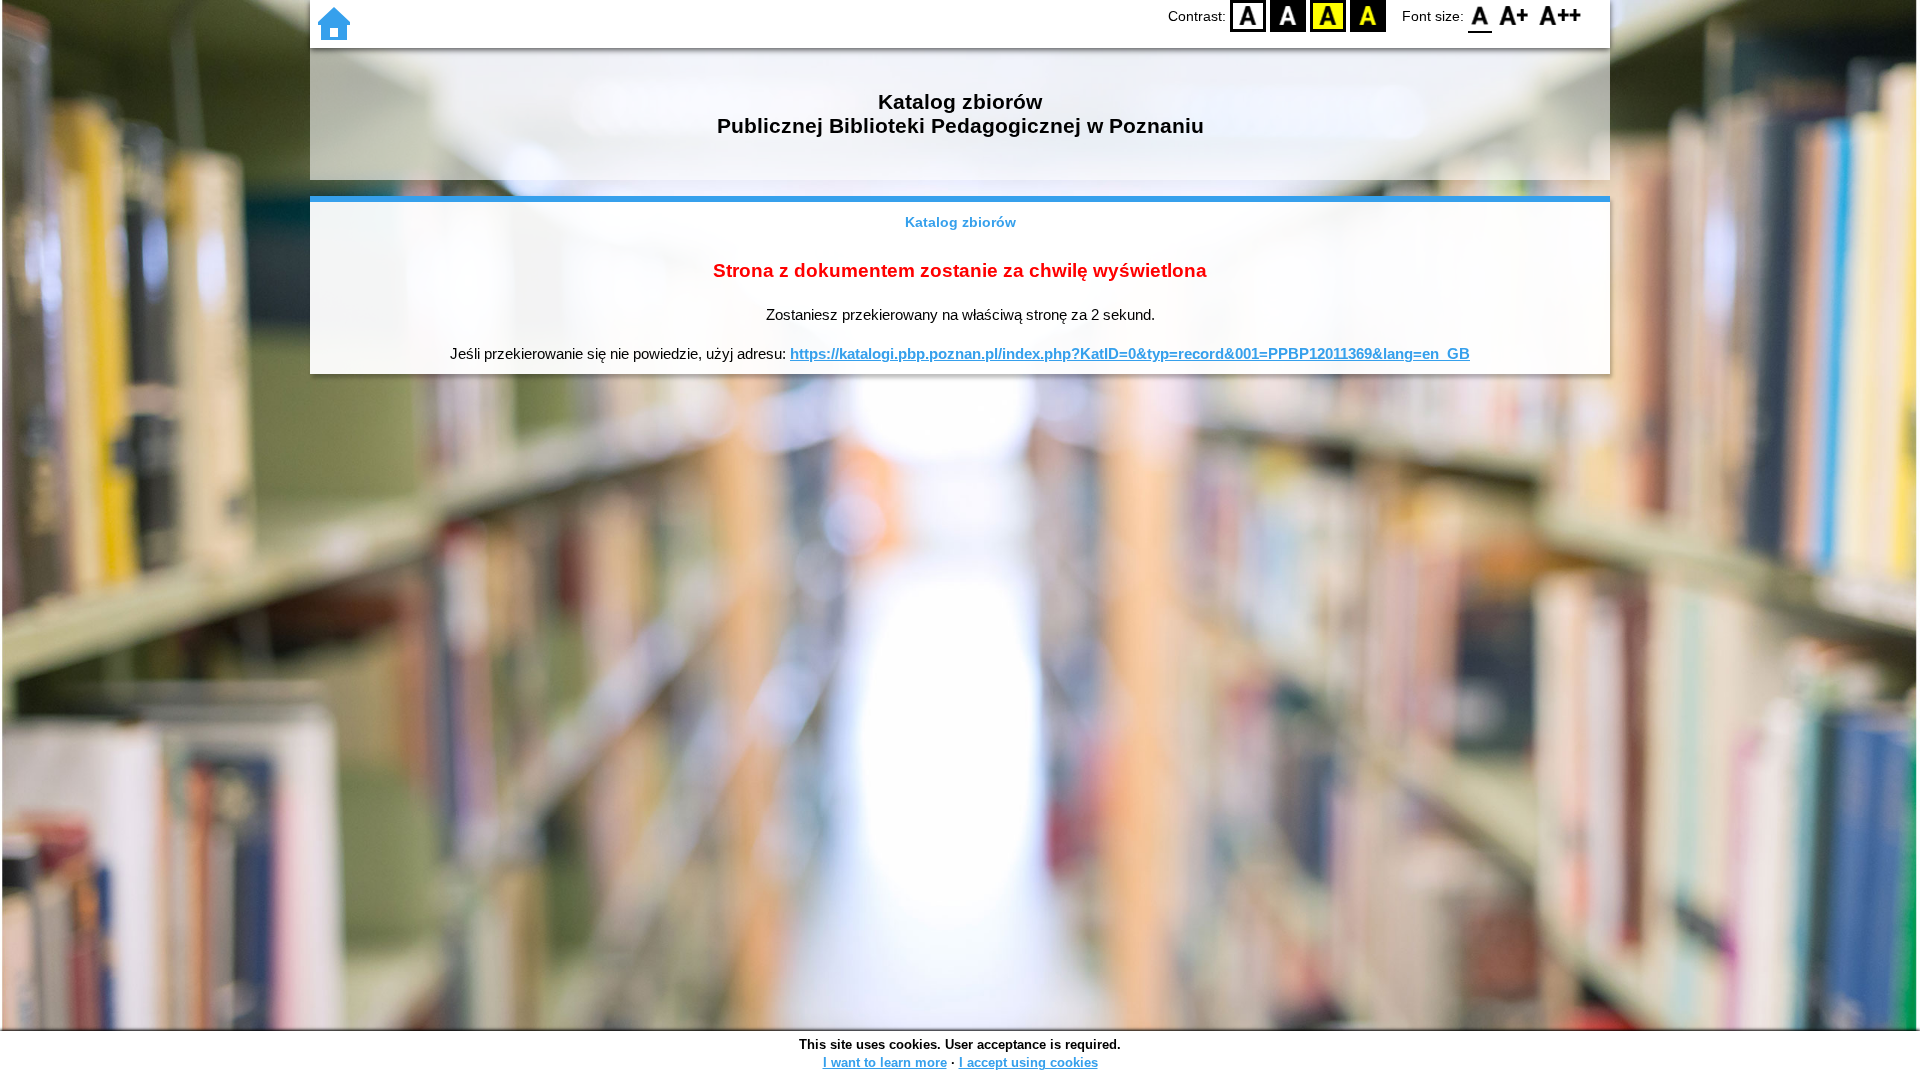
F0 (1480, 15)
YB (1328, 15)
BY (1368, 15)
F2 (1560, 15)
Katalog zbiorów (960, 222)
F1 (1514, 15)
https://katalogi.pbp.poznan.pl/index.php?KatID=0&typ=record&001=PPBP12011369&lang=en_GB (1130, 353)
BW (1288, 15)
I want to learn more (885, 1062)
